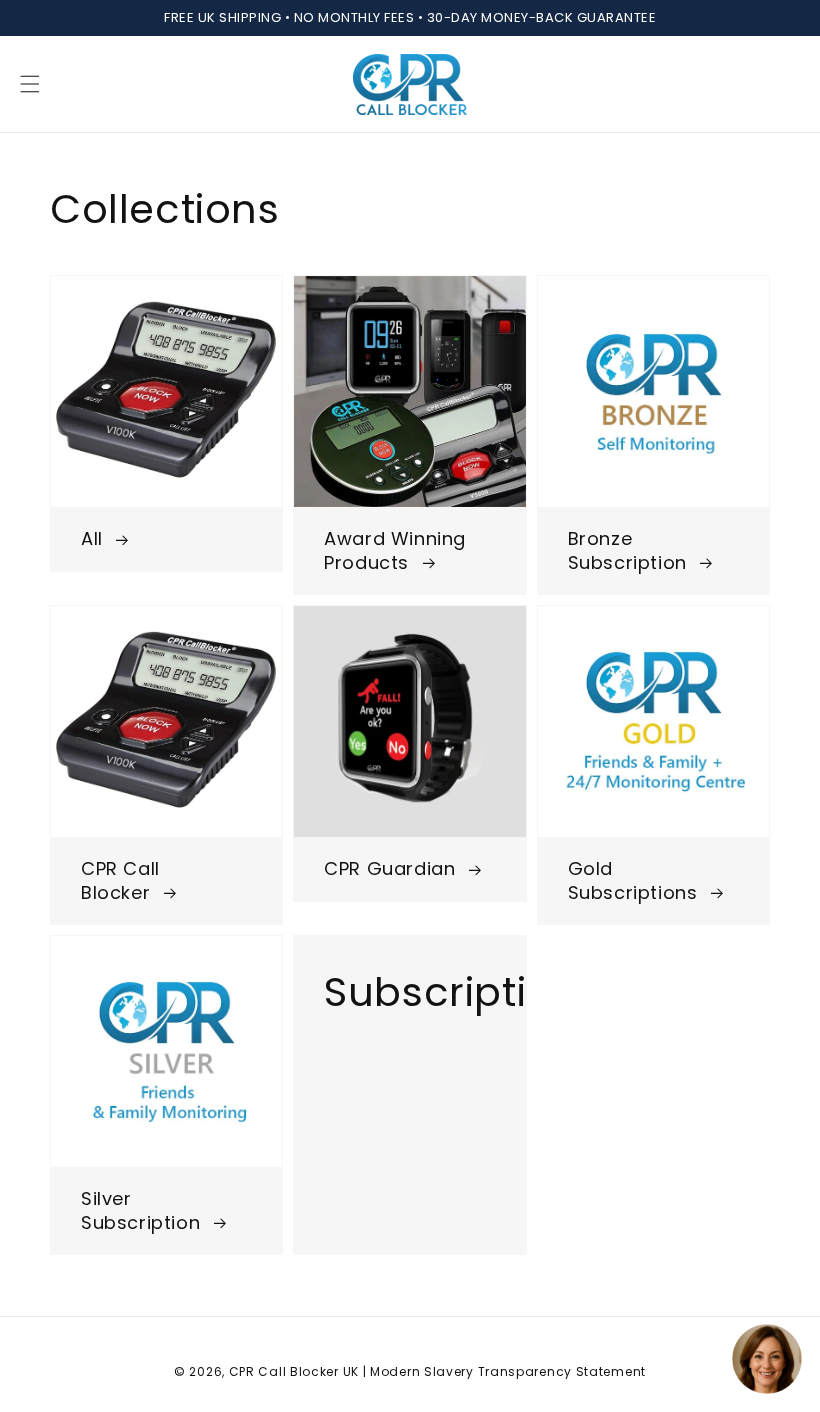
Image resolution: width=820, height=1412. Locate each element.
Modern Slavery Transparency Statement (508, 1371)
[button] (30, 84)
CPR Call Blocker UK (294, 1371)
